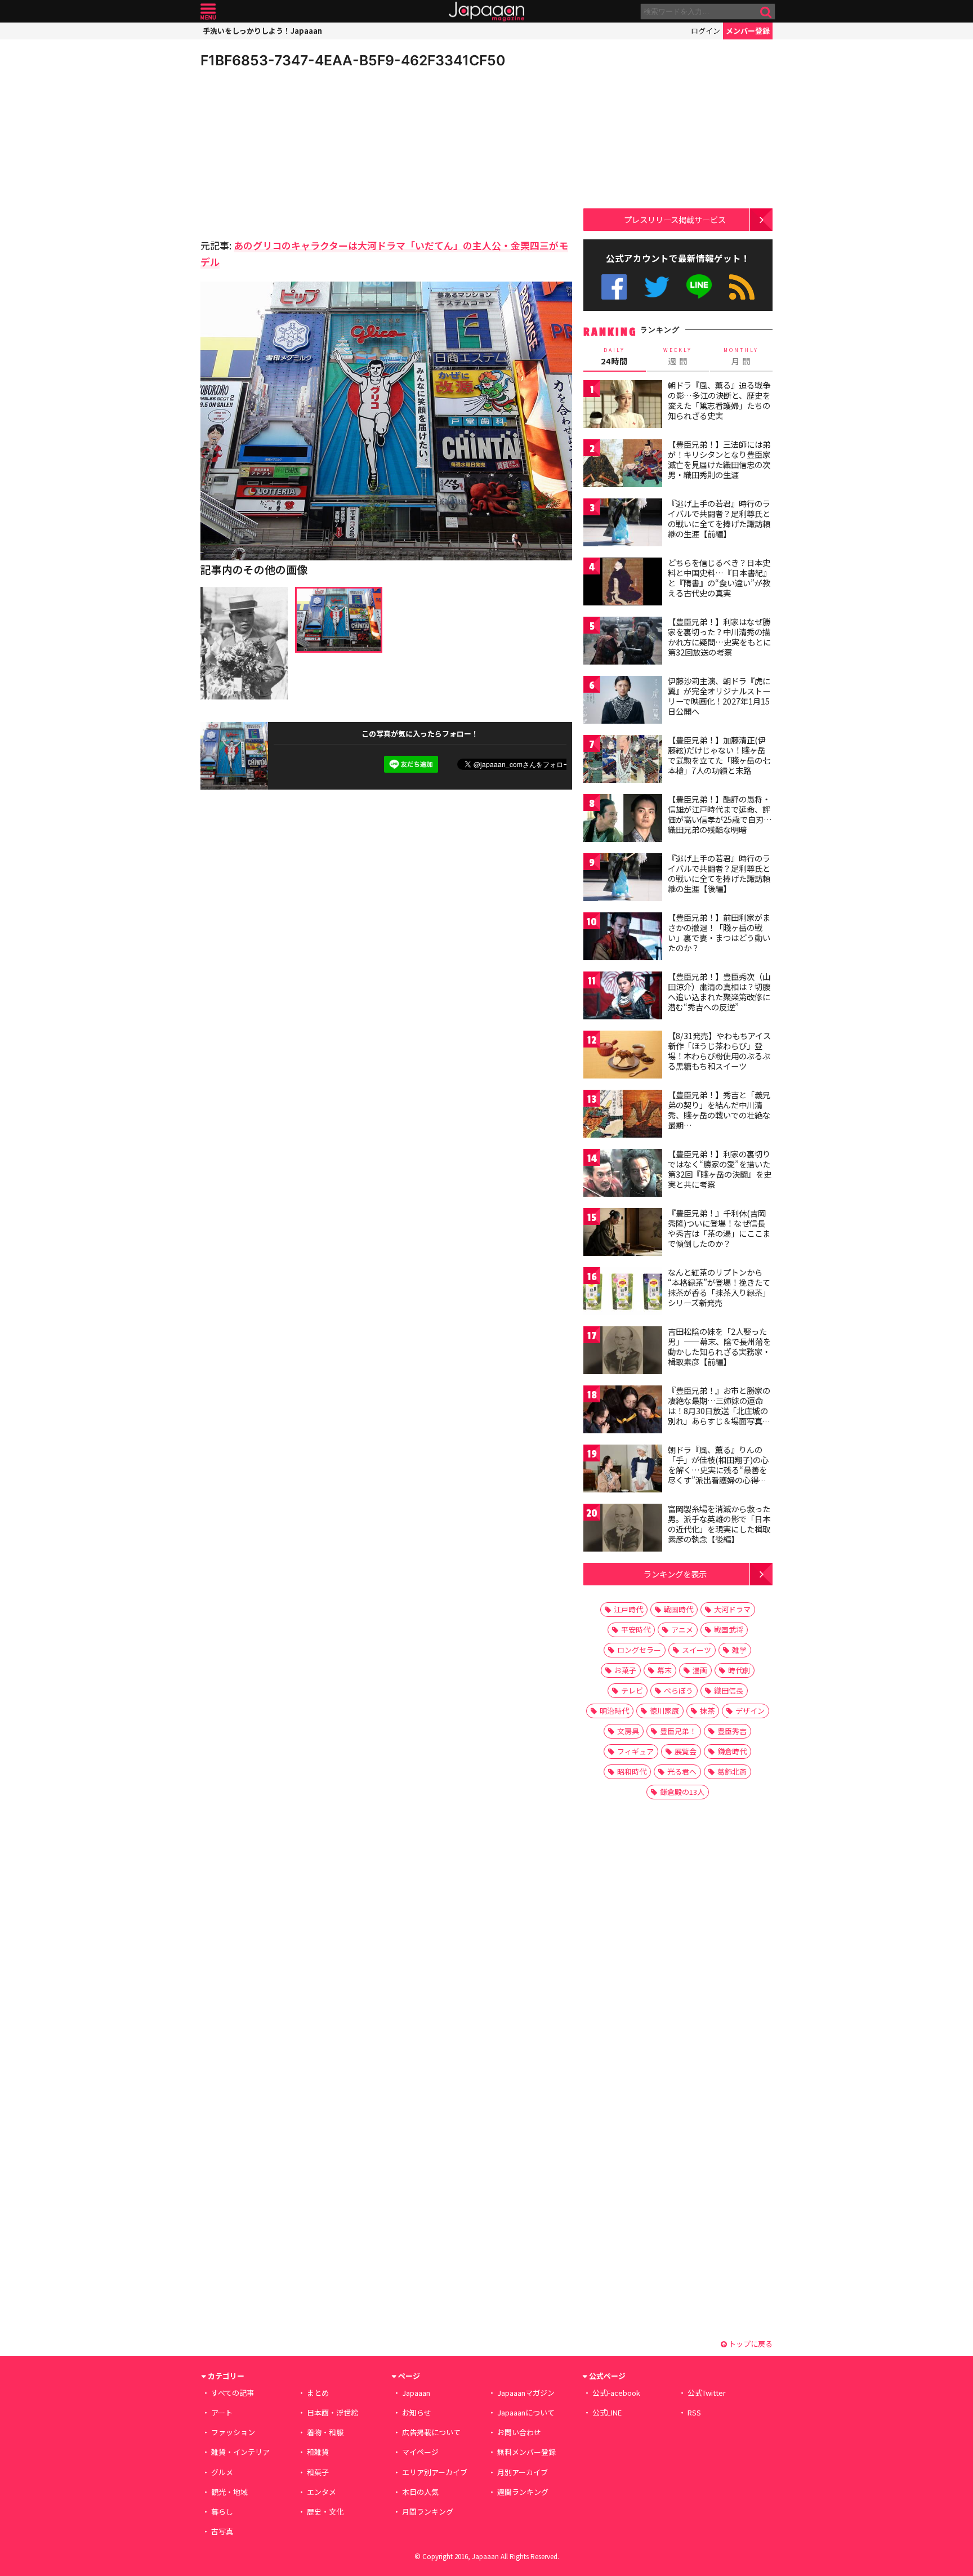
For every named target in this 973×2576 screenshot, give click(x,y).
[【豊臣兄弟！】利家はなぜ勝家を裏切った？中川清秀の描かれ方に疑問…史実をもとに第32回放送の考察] (623, 642)
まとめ (318, 2393)
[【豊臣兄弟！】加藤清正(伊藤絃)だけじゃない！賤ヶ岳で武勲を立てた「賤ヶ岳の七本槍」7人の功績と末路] (623, 761)
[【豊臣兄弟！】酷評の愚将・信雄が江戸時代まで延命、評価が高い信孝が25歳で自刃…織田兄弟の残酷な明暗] (623, 820)
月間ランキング (428, 2512)
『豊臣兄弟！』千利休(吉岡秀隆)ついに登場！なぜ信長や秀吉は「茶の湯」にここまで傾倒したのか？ (719, 1228)
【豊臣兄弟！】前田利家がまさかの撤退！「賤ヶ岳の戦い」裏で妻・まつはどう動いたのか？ (719, 932)
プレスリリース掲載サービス (675, 219)
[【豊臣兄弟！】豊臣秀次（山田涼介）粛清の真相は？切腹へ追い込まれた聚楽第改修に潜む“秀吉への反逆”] (623, 997)
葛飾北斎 (732, 1771)
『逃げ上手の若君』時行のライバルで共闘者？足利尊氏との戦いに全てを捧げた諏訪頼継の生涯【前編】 (719, 518)
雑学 (739, 1650)
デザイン (750, 1711)
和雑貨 (318, 2452)
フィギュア (635, 1751)
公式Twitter (657, 287)
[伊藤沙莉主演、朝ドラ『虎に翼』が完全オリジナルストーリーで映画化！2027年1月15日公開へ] (623, 701)
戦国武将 (729, 1630)
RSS (742, 287)
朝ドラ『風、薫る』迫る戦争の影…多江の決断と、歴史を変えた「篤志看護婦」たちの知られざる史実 (719, 400)
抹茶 (707, 1711)
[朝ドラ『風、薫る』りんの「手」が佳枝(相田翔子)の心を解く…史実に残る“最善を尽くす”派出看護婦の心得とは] (623, 1470)
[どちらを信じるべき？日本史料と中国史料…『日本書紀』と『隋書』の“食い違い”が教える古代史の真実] (623, 583)
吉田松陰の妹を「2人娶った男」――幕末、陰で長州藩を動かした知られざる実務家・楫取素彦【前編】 (719, 1346)
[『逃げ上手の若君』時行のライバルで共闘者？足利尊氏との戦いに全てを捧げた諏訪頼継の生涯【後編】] (623, 879)
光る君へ (682, 1771)
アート (222, 2412)
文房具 (628, 1731)
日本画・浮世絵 (332, 2412)
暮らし (222, 2512)
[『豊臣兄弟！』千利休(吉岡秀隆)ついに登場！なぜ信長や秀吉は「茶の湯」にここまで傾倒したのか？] (623, 1234)
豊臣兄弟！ (678, 1731)
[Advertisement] (293, 152)
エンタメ (322, 2492)
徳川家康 (664, 1711)
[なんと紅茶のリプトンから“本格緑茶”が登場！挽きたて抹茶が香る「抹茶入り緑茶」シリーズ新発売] (623, 1293)
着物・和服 (325, 2432)
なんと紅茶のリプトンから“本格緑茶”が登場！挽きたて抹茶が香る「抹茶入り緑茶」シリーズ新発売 (719, 1287)
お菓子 (625, 1670)
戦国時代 (679, 1609)
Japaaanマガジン (526, 2393)
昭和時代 (632, 1771)
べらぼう (679, 1690)
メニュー (208, 12)
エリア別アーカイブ (435, 2472)
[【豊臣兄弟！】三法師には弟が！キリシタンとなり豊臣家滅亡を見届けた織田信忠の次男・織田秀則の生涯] (623, 465)
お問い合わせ (519, 2432)
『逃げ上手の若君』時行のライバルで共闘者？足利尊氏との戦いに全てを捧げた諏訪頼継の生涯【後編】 (719, 873)
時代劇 (739, 1670)
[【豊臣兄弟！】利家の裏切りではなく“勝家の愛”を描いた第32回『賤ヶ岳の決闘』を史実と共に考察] (623, 1175)
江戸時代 (628, 1609)
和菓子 (318, 2472)
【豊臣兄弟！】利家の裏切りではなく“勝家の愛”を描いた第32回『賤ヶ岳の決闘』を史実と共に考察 (720, 1169)
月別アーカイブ (523, 2472)
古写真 (222, 2531)
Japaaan (486, 12)
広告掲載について (431, 2432)
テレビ (632, 1690)
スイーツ (697, 1650)
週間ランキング (523, 2492)
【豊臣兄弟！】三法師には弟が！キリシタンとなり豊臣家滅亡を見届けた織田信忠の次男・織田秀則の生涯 (719, 459)
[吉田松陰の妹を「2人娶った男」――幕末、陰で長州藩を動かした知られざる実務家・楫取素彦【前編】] (623, 1352)
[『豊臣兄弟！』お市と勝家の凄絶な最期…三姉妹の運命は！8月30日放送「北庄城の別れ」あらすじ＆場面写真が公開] (623, 1411)
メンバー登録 (748, 31)
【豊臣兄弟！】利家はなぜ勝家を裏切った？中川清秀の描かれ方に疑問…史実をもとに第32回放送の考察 (719, 637)
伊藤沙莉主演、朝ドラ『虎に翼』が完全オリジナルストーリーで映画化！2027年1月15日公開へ (719, 696)
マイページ (420, 2452)
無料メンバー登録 (526, 2452)
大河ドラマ (732, 1609)
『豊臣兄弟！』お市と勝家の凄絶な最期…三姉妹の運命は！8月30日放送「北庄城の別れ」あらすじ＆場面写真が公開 (719, 1410)
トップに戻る (750, 2344)
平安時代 (636, 1630)
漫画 (700, 1670)
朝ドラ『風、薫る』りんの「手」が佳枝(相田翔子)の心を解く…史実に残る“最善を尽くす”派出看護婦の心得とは (718, 1469)
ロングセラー (639, 1650)
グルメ (222, 2472)
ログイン (706, 31)
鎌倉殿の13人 (682, 1792)
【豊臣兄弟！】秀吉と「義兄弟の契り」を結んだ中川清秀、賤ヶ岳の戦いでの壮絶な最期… (719, 1110)
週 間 (678, 356)
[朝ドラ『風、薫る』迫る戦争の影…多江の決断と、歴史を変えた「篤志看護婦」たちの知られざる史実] (623, 406)
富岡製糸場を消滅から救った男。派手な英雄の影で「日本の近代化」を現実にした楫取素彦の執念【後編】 (719, 1524)
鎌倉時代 (732, 1751)
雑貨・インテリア (240, 2452)
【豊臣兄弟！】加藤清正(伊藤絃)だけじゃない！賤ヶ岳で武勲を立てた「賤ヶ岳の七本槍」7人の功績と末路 (719, 755)
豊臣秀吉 (732, 1731)
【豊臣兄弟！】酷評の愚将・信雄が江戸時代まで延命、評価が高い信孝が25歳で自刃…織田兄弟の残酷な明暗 (720, 814)
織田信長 (729, 1690)
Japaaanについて (526, 2412)
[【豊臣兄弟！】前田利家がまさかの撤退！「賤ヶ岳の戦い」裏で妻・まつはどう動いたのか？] (623, 938)
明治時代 (614, 1711)
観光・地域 (229, 2492)
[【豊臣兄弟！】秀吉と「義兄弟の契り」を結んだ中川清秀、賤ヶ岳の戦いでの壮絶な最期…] (623, 1115)
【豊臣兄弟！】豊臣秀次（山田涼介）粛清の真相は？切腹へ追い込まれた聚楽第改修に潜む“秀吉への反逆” (719, 991)
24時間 (614, 356)
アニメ (682, 1630)
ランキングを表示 (675, 1574)
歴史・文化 (325, 2512)
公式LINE (700, 287)
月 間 (741, 356)
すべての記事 (233, 2393)
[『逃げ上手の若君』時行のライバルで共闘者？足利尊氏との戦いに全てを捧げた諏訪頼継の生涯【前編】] (623, 524)
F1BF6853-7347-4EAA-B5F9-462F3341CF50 (353, 60)
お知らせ (417, 2412)
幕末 (664, 1670)
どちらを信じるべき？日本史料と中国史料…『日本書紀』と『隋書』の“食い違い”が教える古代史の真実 (719, 578)
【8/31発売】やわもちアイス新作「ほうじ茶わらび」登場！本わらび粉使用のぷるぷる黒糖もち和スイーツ (719, 1051)
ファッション (233, 2432)
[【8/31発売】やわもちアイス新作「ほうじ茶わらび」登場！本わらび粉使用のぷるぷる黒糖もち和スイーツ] (623, 1056)
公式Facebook (614, 287)
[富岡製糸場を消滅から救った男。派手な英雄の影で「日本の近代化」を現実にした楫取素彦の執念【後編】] (623, 1529)
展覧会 (686, 1751)
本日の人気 (420, 2492)
